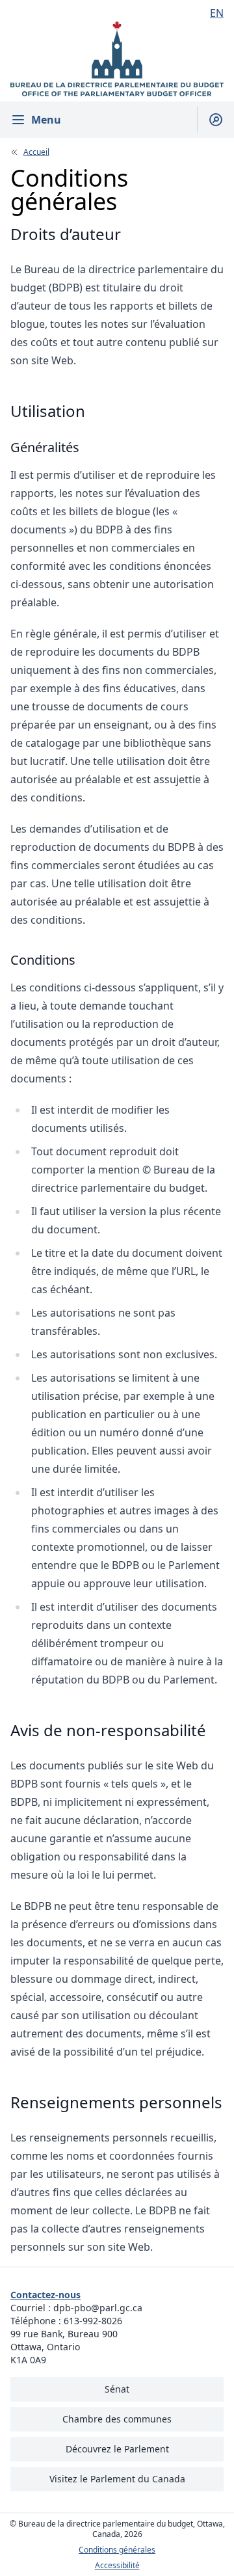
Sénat (117, 2389)
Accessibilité (117, 2566)
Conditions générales (117, 2550)
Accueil (36, 152)
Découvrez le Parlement (117, 2449)
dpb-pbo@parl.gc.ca (98, 2308)
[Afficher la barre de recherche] (210, 120)
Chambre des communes (117, 2419)
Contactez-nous (45, 2295)
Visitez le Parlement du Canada (117, 2479)
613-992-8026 (93, 2321)
